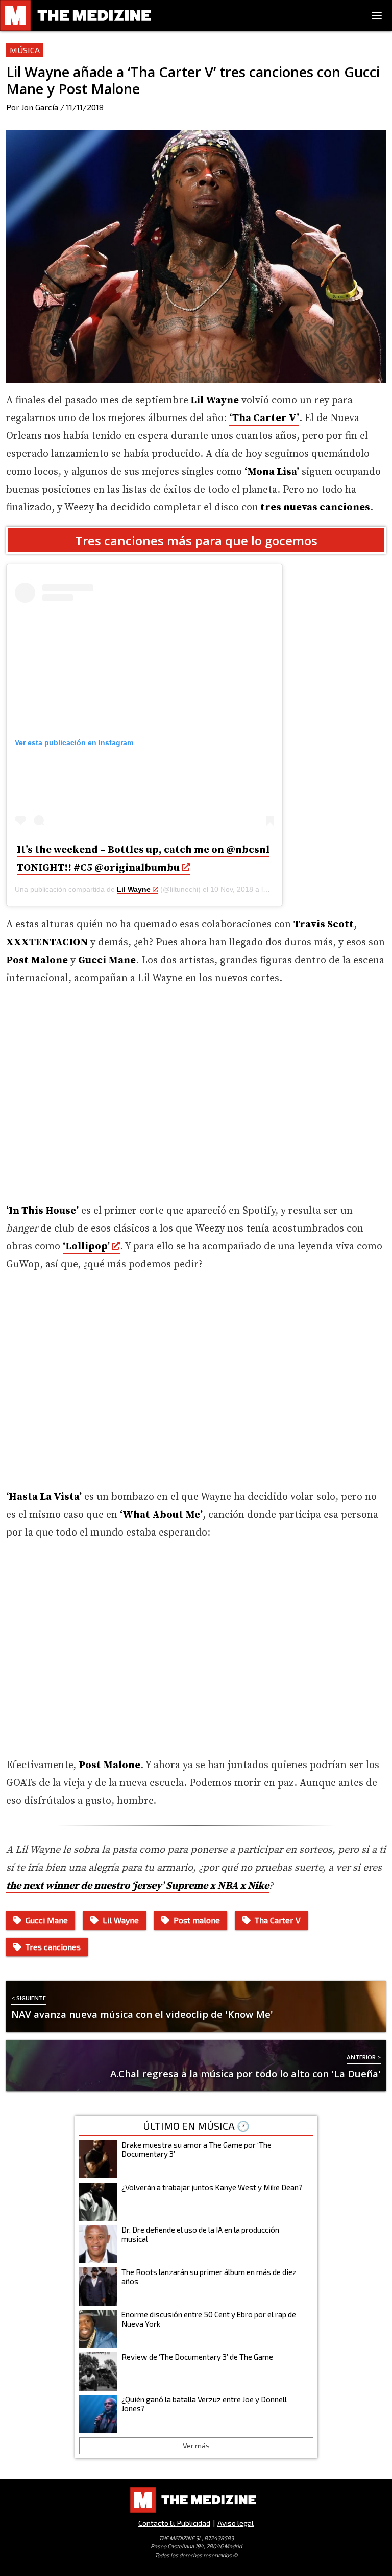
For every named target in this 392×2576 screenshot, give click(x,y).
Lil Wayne (134, 889)
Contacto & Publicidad (174, 2523)
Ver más (196, 2445)
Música (25, 50)
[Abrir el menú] (377, 15)
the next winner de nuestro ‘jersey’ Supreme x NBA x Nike (138, 1886)
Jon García (40, 107)
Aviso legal (236, 2523)
